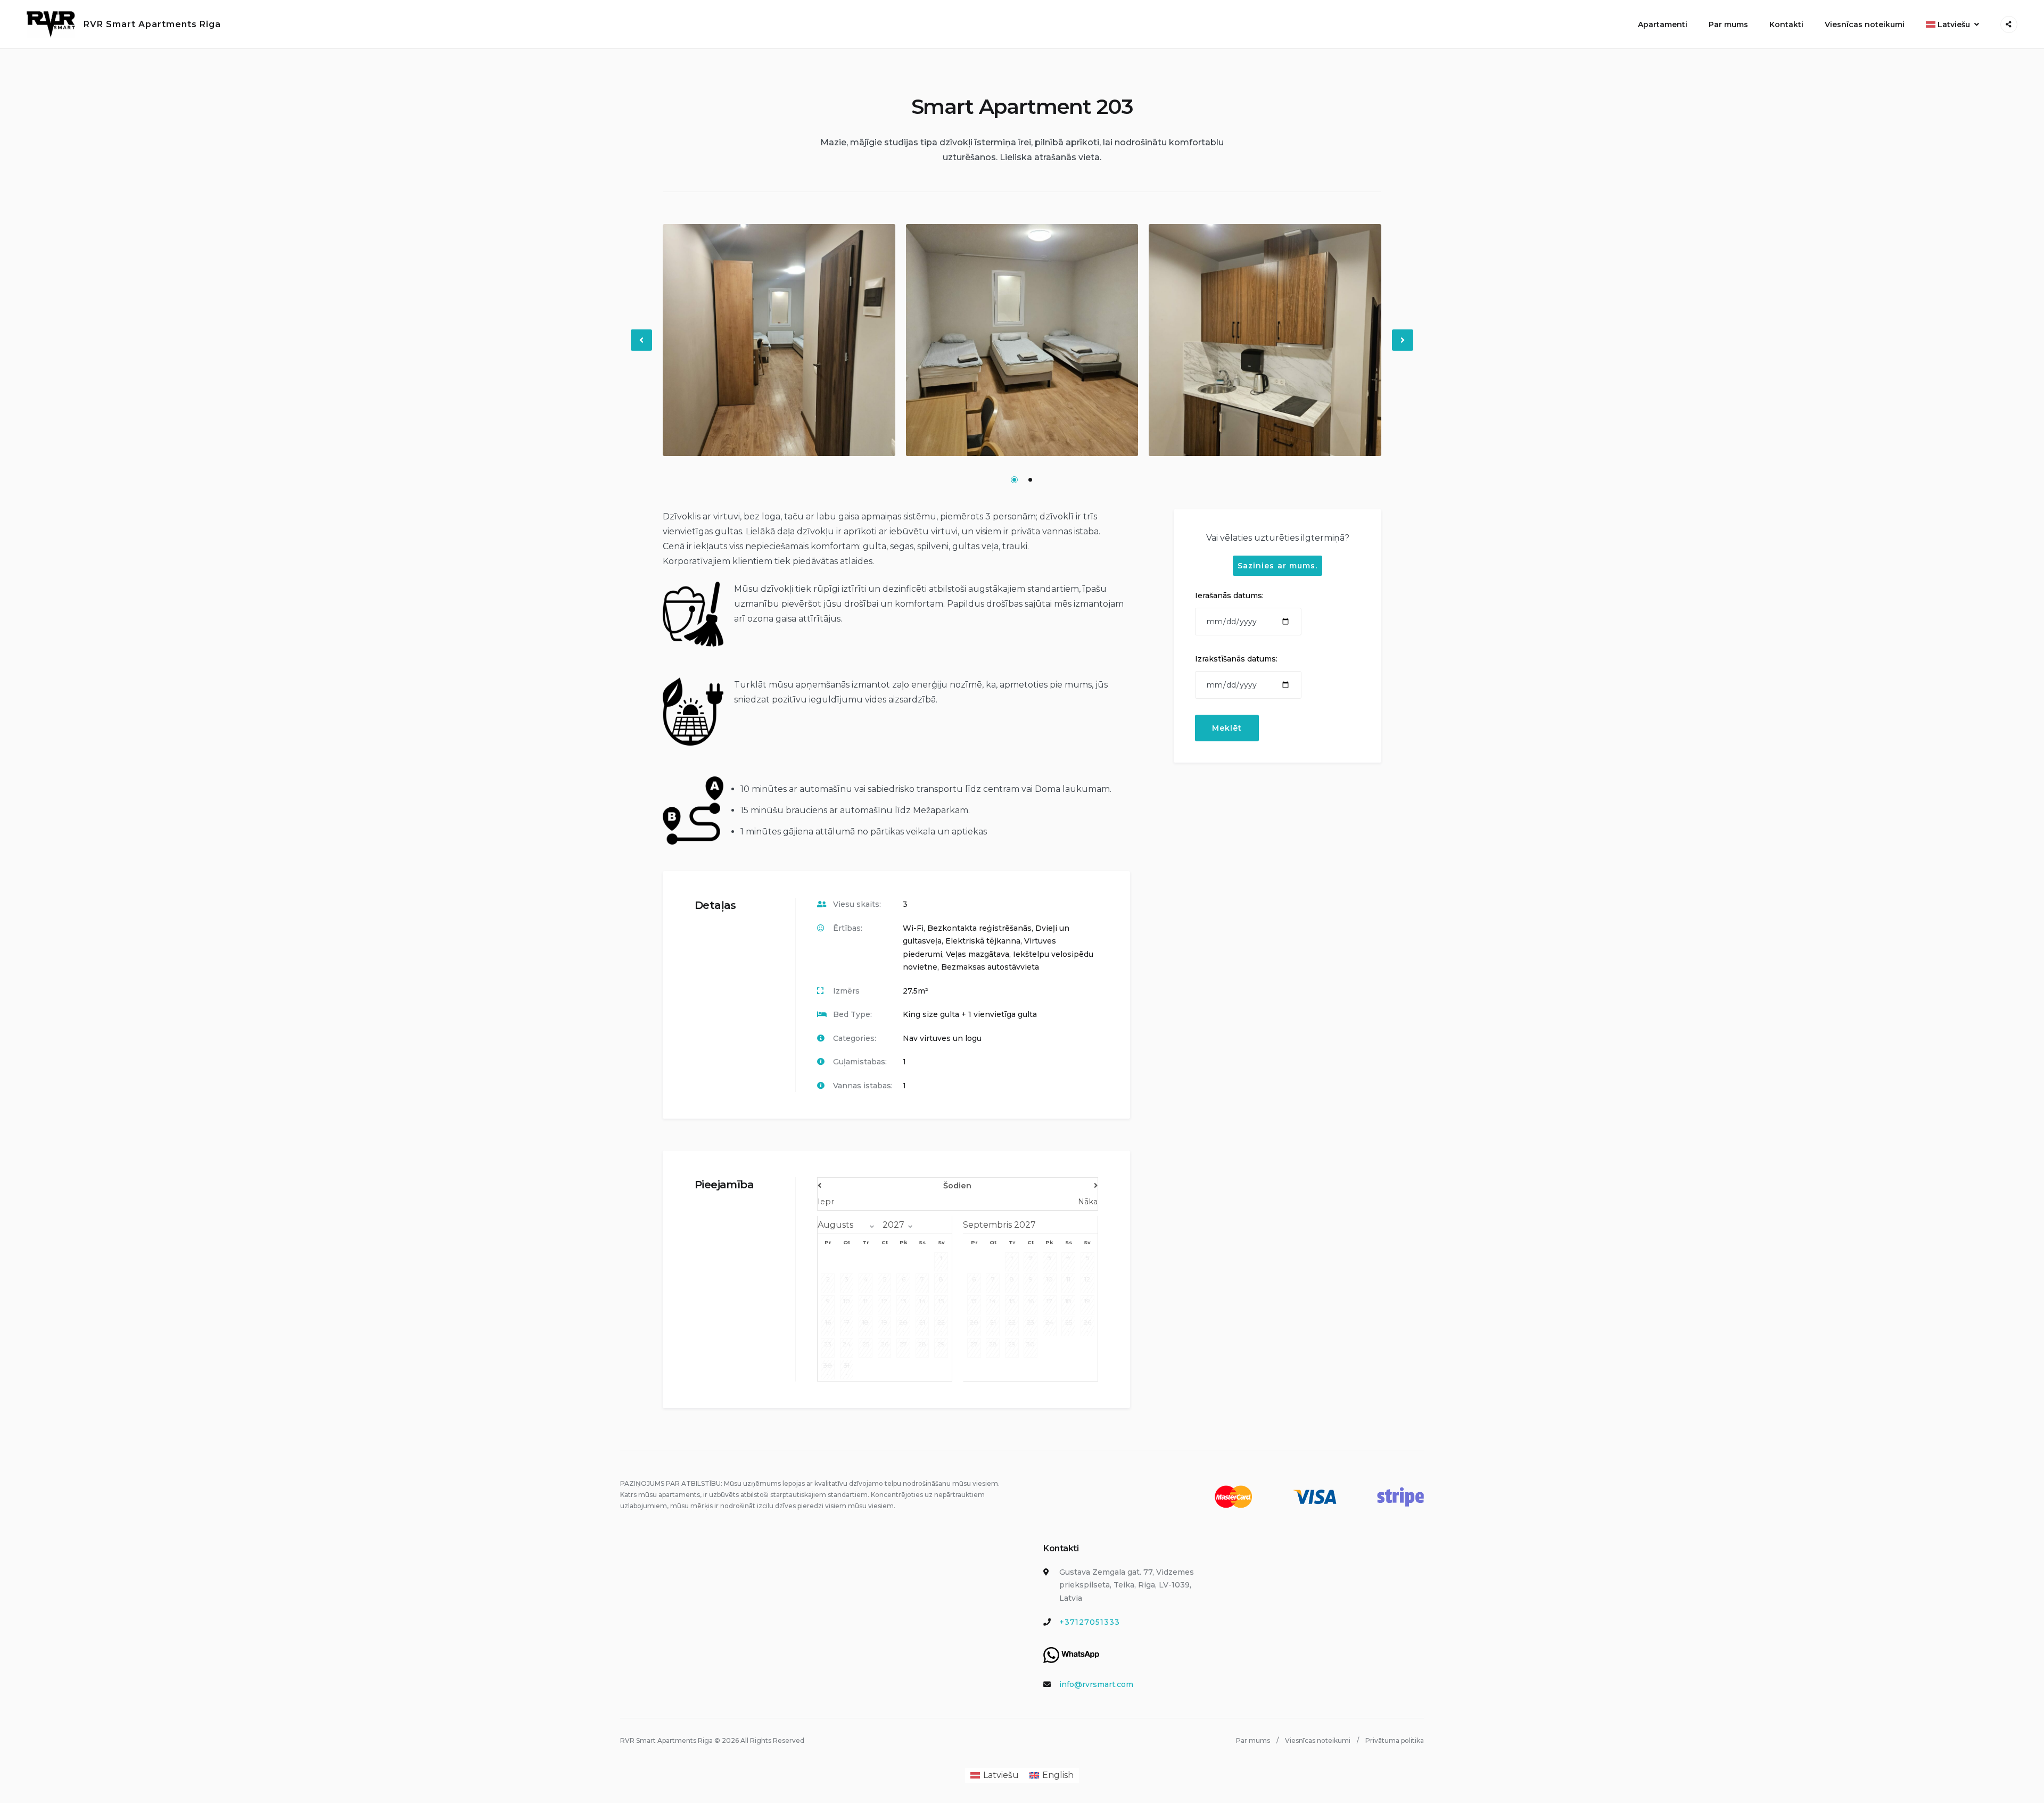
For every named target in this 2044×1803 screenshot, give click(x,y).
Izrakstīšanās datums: (1236, 659)
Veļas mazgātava (978, 954)
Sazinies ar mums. (1278, 566)
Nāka (1088, 1202)
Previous (642, 349)
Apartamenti (1663, 24)
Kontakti (1786, 24)
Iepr (826, 1202)
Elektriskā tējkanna (983, 941)
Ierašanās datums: (1229, 596)
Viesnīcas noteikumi (1865, 24)
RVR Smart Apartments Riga (152, 24)
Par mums (1728, 24)
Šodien (957, 1186)
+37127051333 (1090, 1622)
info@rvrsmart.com (1096, 1684)
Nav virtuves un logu (942, 1038)
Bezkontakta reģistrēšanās (979, 928)
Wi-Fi (913, 928)
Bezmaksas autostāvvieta (990, 967)
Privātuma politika (1395, 1740)
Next (1403, 349)
